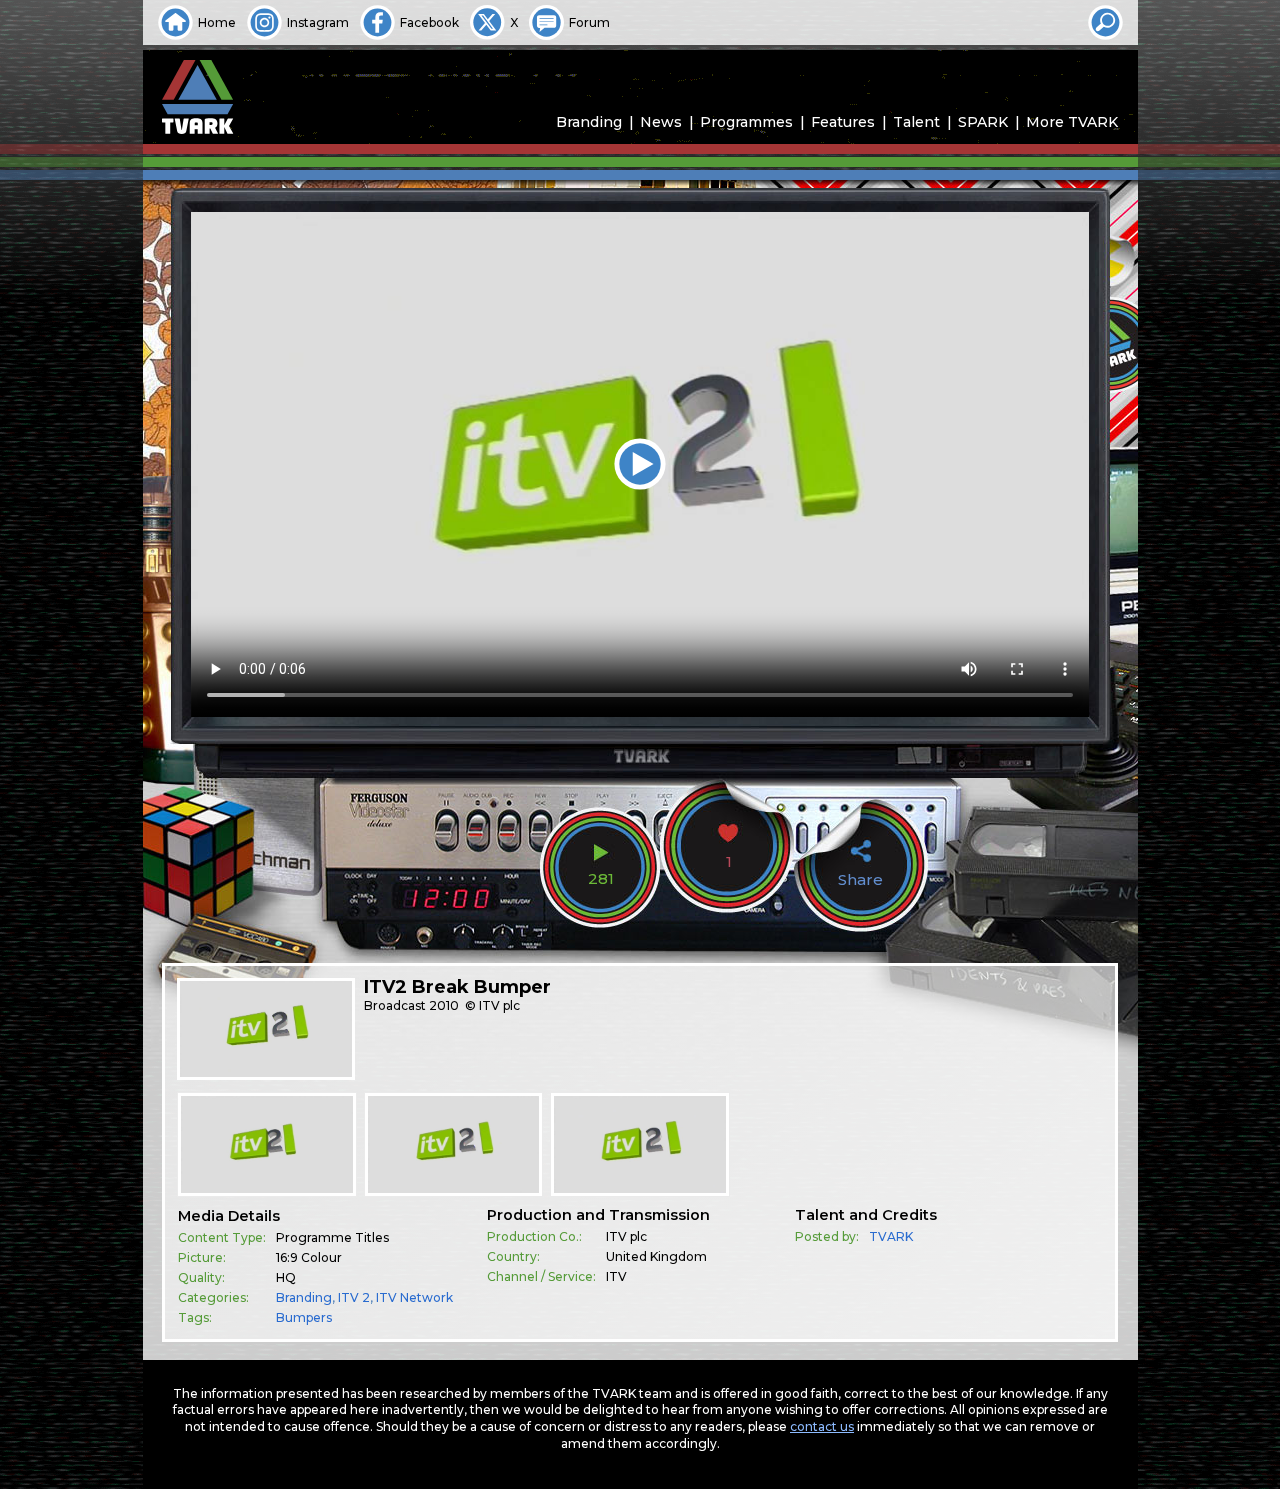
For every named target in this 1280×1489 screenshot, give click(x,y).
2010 (444, 1005)
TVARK (891, 1236)
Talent (916, 122)
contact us (822, 1426)
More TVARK (1072, 122)
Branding (589, 122)
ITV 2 (354, 1297)
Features (843, 122)
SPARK (983, 122)
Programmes (746, 122)
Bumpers (304, 1317)
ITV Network (414, 1297)
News (661, 122)
